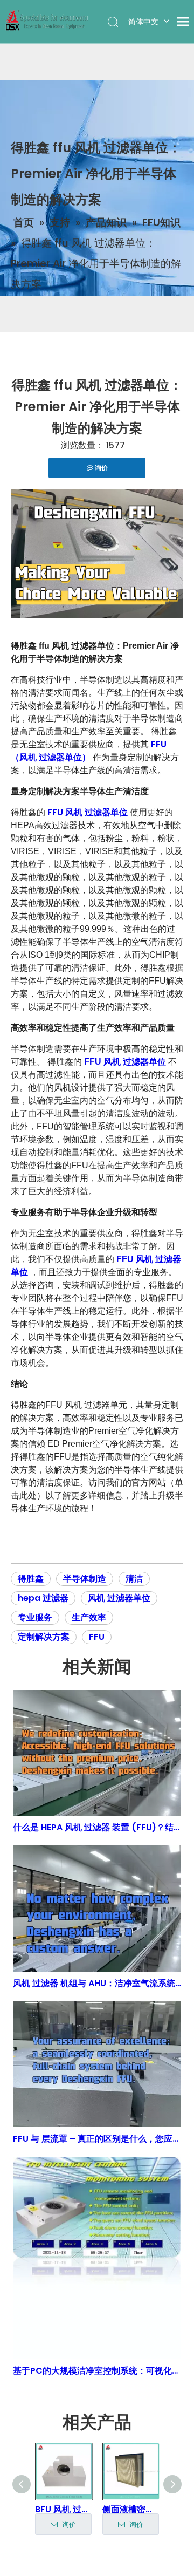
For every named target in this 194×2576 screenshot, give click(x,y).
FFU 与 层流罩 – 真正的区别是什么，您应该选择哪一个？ (97, 2139)
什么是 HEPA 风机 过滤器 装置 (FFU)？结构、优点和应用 (97, 1827)
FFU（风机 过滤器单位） (89, 751)
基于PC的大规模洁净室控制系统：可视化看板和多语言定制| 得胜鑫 (97, 2371)
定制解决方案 (44, 1637)
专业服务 (35, 1617)
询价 (86, 2524)
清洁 (134, 1579)
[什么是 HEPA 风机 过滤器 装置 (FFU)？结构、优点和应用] (97, 1753)
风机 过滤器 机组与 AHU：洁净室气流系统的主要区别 (97, 1983)
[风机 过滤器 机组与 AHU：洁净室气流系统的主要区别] (97, 1908)
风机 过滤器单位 (119, 1598)
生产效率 (89, 1617)
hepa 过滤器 (43, 1598)
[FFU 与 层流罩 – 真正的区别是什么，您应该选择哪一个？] (97, 2064)
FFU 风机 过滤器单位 (89, 812)
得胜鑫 (31, 1579)
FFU (97, 1637)
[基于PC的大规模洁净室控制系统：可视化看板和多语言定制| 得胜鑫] (97, 2258)
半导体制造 (85, 1579)
